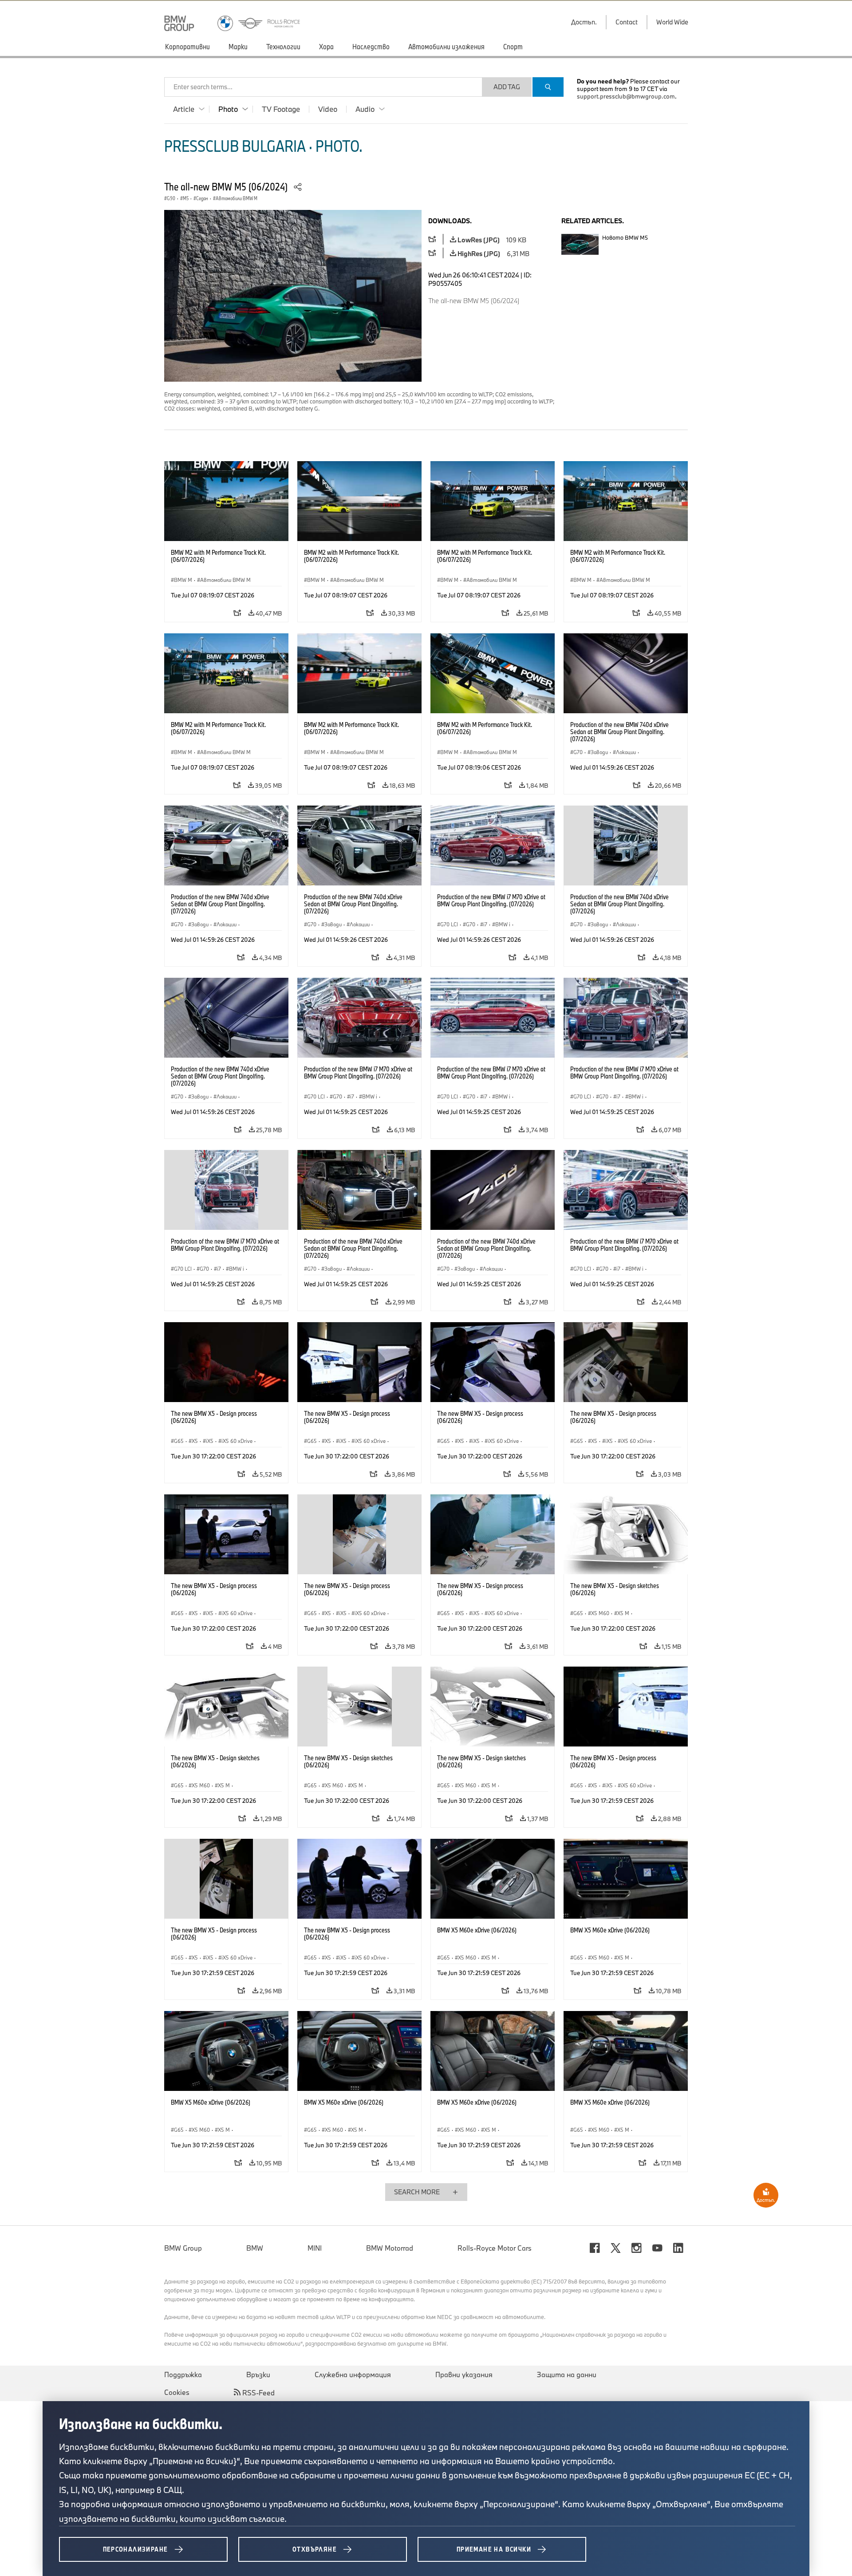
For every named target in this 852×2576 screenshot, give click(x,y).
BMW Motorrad (390, 2248)
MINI (315, 2248)
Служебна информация (353, 2375)
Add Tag (507, 87)
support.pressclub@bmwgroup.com (626, 96)
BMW (255, 2248)
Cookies (177, 2392)
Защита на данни (567, 2375)
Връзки (258, 2375)
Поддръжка (183, 2375)
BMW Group (183, 2248)
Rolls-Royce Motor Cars (495, 2248)
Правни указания (464, 2375)
